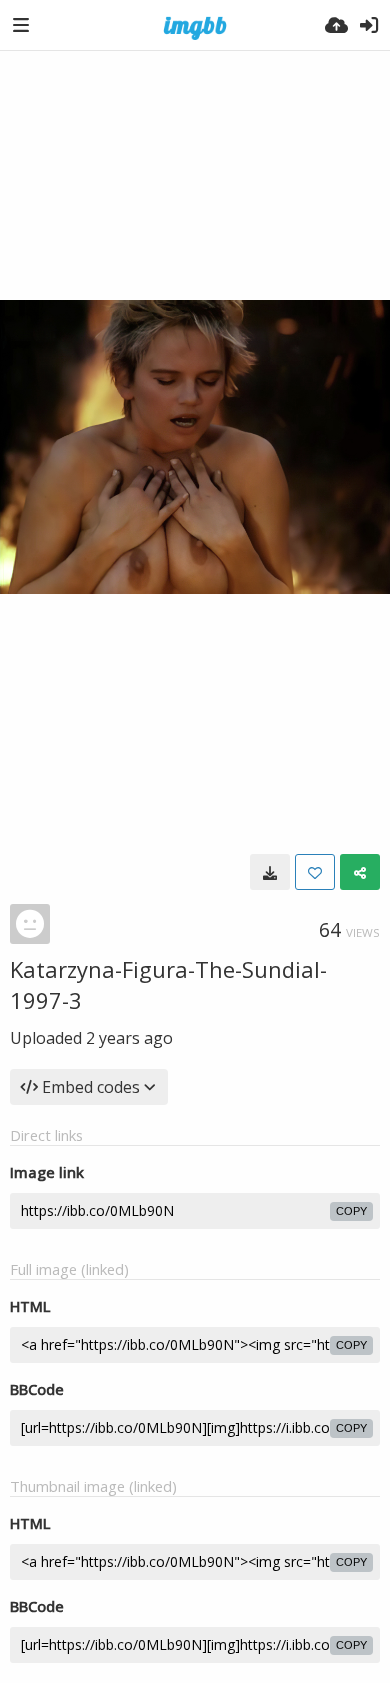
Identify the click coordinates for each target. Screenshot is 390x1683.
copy (351, 1211)
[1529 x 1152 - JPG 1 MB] (270, 872)
